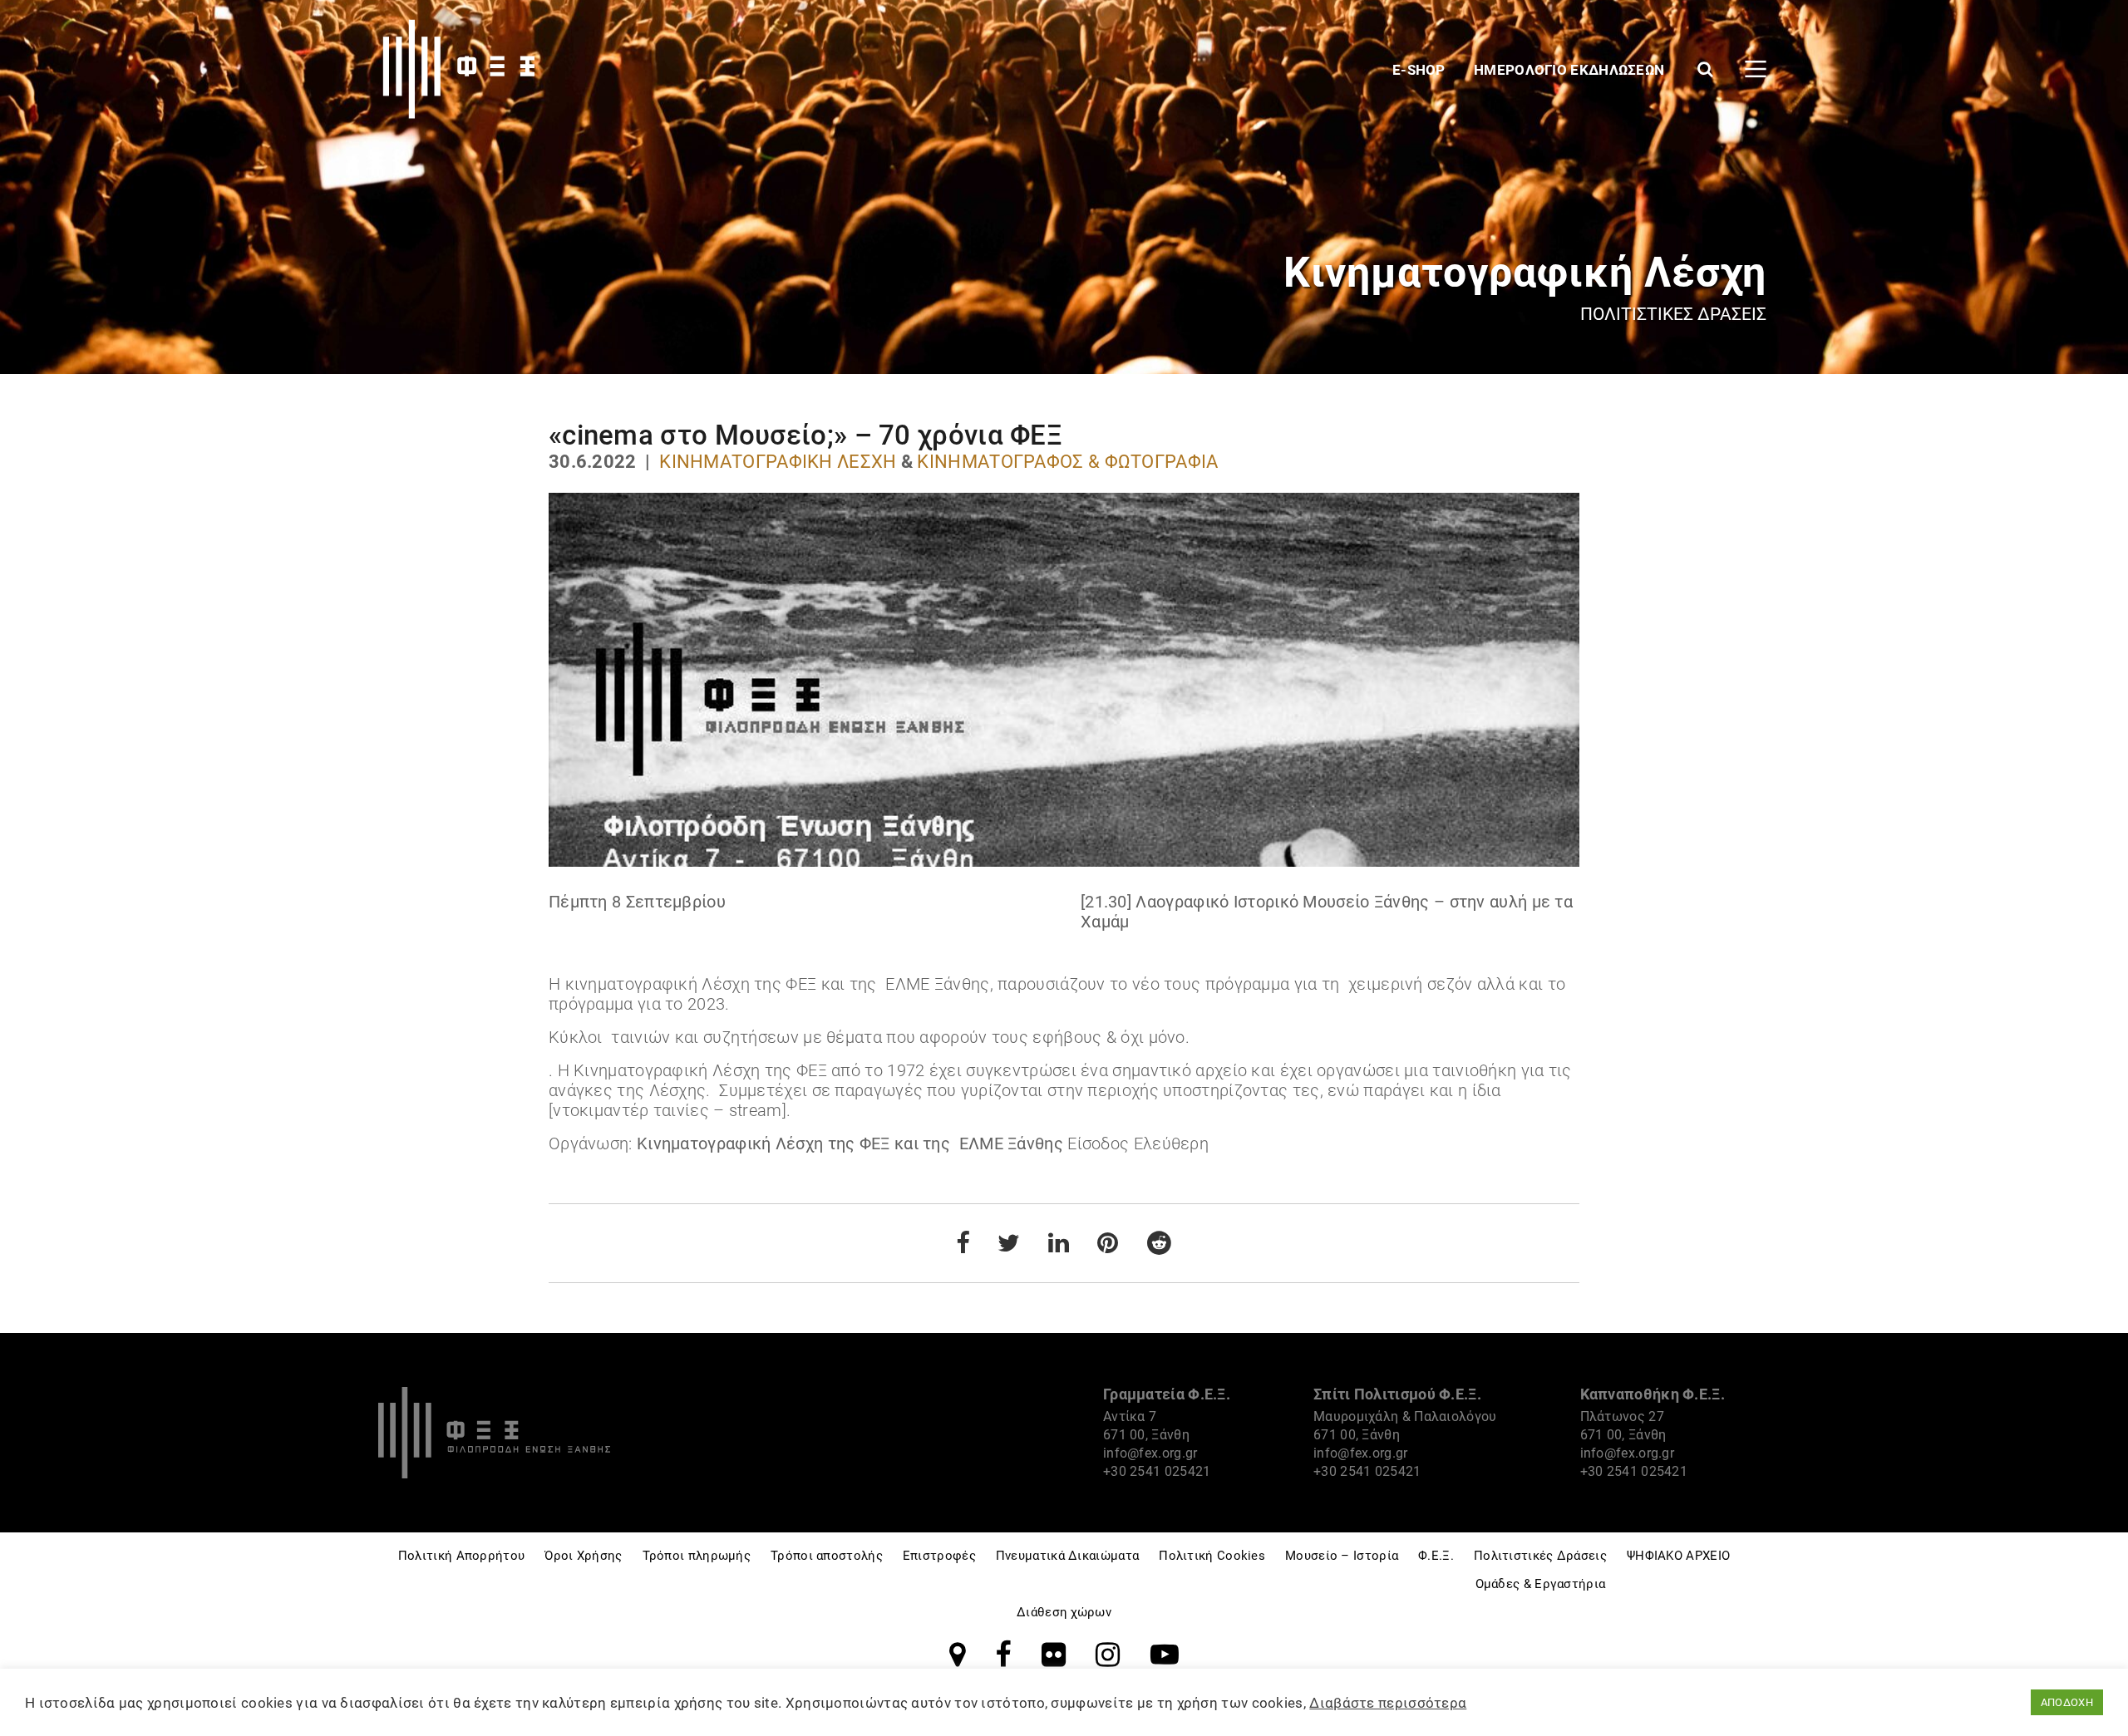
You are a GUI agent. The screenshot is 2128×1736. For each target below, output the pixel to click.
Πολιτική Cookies (1212, 1556)
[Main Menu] (1756, 69)
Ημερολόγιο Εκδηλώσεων (1571, 70)
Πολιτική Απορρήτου (461, 1556)
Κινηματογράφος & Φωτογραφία (1067, 462)
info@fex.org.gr (1150, 1453)
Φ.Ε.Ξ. (1436, 1556)
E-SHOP (1421, 70)
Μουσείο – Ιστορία (1342, 1556)
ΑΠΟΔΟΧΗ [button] (2067, 1702)
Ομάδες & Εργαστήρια (1541, 1584)
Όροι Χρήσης (583, 1556)
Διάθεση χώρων (1064, 1612)
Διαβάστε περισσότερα (1388, 1703)
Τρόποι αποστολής (827, 1556)
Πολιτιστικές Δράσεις (1540, 1556)
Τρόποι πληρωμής (697, 1556)
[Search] (1705, 69)
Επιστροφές (939, 1556)
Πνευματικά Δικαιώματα (1067, 1556)
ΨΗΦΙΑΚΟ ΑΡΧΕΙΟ (1678, 1556)
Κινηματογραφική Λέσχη (778, 462)
